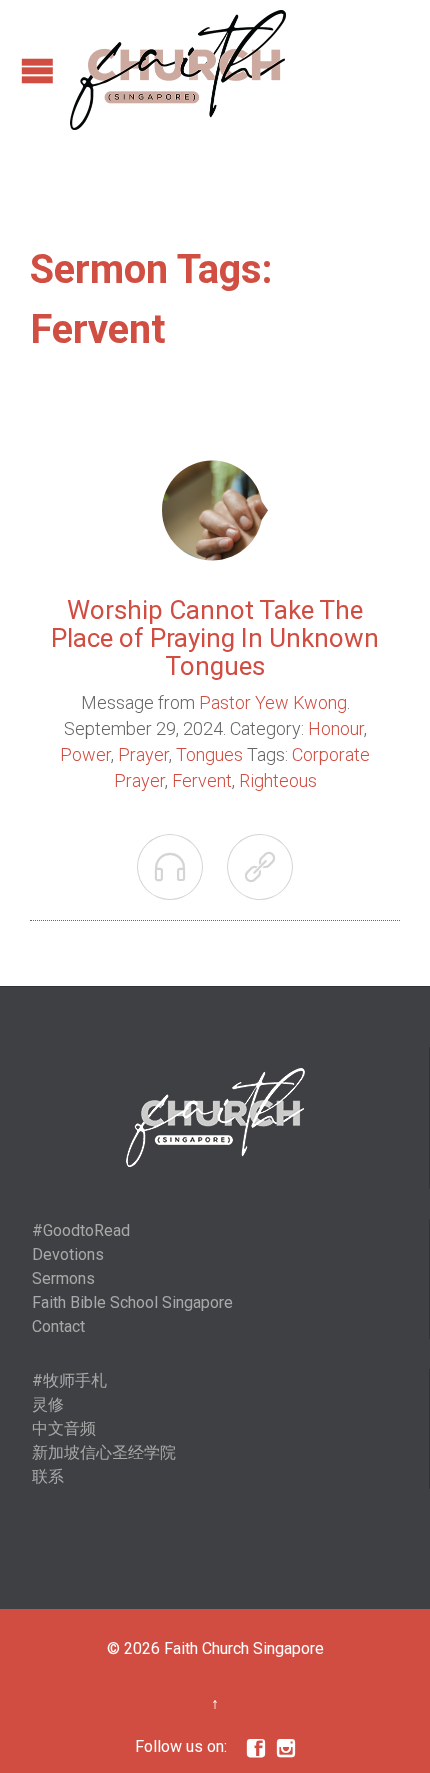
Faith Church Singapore (244, 1648)
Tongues (209, 754)
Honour (336, 728)
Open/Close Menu (37, 70)
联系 (48, 1476)
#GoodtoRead (81, 1230)
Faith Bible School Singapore (132, 1302)
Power (85, 754)
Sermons (63, 1278)
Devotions (68, 1254)
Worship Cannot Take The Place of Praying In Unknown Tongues (215, 638)
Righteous (278, 780)
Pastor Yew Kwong (273, 702)
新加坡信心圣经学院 (104, 1452)
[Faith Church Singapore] (178, 70)
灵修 (48, 1404)
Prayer (143, 754)
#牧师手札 (69, 1380)
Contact (58, 1326)
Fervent (202, 780)
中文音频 (64, 1428)
